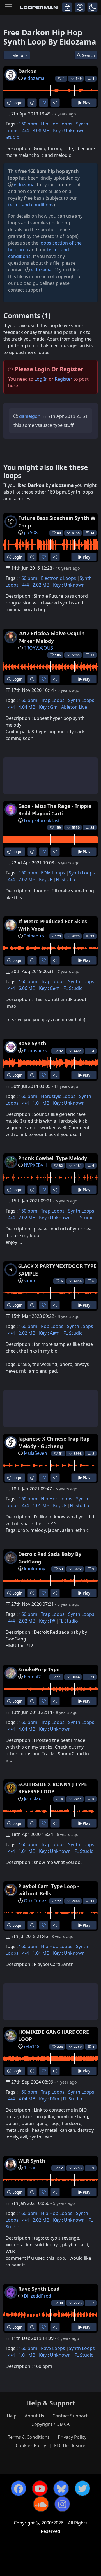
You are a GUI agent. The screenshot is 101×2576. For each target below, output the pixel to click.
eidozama (34, 78)
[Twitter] (82, 2488)
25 (92, 828)
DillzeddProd (38, 2296)
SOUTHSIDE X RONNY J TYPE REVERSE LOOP (53, 1788)
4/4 (26, 131)
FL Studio (66, 879)
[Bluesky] (61, 2488)
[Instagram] (62, 2504)
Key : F (46, 879)
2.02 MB (41, 585)
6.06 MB (27, 988)
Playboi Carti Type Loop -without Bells (49, 1890)
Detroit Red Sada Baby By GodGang (50, 1558)
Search (89, 55)
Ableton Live (74, 707)
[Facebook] (19, 2488)
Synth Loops (81, 700)
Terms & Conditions (29, 2437)
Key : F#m (49, 2099)
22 (92, 936)
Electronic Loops (58, 578)
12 (92, 1901)
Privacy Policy (72, 2437)
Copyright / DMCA (50, 2424)
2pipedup (34, 936)
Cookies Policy (31, 2445)
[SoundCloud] (41, 2504)
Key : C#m (49, 988)
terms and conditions (31, 205)
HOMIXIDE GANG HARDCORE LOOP (54, 2035)
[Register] (80, 7)
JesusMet (34, 1799)
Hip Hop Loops (57, 124)
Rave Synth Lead (39, 2289)
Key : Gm (48, 707)
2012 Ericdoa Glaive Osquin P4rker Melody (51, 637)
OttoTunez (35, 1901)
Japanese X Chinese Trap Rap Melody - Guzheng (54, 1442)
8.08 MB (41, 131)
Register (64, 379)
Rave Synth (32, 1043)
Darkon (27, 71)
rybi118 (32, 2046)
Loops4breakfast (42, 820)
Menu (18, 55)
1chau (30, 2168)
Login (17, 103)
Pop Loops (52, 1326)
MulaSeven (35, 1453)
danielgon (30, 416)
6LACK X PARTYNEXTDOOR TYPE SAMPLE (57, 1270)
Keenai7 (32, 1677)
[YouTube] (40, 2488)
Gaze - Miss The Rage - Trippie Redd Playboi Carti (55, 809)
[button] (92, 7)
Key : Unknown (69, 131)
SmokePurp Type (39, 1669)
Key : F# (47, 1621)
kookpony (35, 1569)
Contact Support (70, 2416)
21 (92, 1677)
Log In (41, 379)
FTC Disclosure (70, 2445)
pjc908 (31, 532)
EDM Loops (53, 873)
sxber (30, 1281)
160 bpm (28, 124)
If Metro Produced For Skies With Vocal (53, 925)
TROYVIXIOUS (38, 648)
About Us (35, 2416)
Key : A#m (49, 1333)
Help (12, 2416)
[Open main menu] (8, 7)
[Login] (67, 7)
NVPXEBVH (35, 1165)
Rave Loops (53, 2348)
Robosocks (35, 1051)
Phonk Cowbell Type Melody (53, 1158)
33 (92, 655)
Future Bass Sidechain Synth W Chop (57, 522)
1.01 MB (41, 1103)
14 (92, 533)
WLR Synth (32, 2161)
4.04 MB (27, 707)
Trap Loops (53, 700)
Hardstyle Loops (58, 1096)
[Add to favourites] (44, 103)
